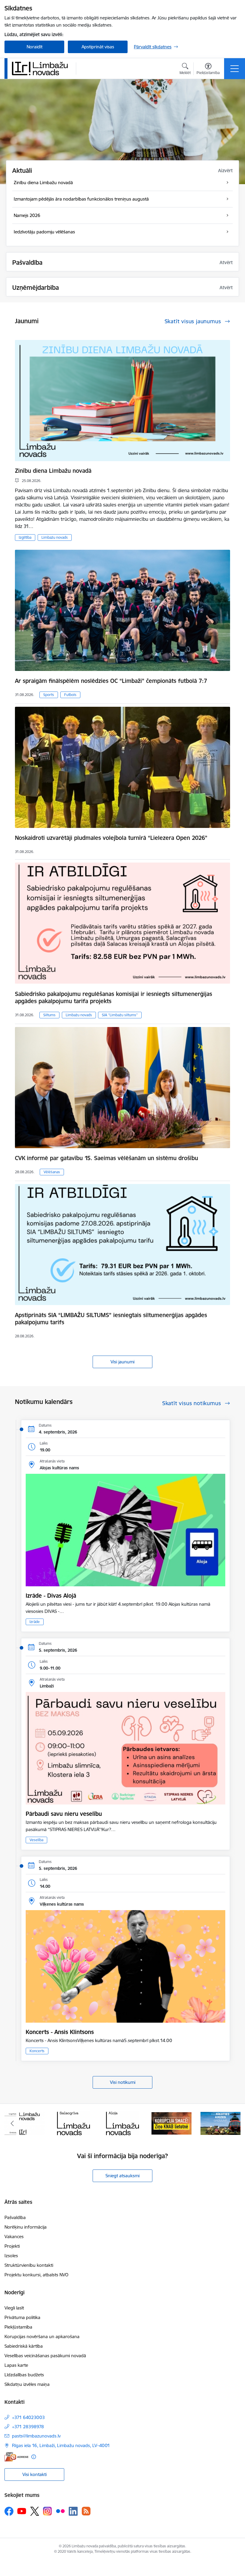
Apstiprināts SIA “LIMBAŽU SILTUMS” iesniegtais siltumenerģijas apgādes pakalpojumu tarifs (111, 1319)
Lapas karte (16, 2365)
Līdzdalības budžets (24, 2375)
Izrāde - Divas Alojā (51, 1596)
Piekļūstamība (18, 2327)
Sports (49, 695)
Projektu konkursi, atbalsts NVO (36, 2275)
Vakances (14, 2237)
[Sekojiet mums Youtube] (22, 2511)
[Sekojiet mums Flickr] (60, 2511)
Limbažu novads (55, 537)
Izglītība (25, 537)
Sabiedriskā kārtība (24, 2346)
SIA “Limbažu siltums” (120, 1015)
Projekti (12, 2246)
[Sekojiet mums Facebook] (9, 2511)
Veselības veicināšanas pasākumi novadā (45, 2356)
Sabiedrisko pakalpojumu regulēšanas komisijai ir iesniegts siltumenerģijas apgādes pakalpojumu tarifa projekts (114, 997)
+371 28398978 (28, 2427)
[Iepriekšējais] (12, 2123)
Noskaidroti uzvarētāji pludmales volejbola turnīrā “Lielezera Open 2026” (111, 838)
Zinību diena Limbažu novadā (53, 471)
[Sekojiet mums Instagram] (48, 2511)
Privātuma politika (22, 2317)
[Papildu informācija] (34, 2457)
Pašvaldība (15, 2217)
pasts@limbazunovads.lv (36, 2436)
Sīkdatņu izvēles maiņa (27, 2384)
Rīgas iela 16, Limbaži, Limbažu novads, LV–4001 (61, 2445)
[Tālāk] (233, 2123)
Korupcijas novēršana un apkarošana (42, 2336)
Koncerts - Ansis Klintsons (60, 2032)
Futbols (70, 695)
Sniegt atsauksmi (122, 2176)
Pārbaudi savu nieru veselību (64, 1814)
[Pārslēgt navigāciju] (235, 69)
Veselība (36, 1840)
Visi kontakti (35, 2474)
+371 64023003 (28, 2417)
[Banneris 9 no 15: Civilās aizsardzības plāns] (171, 2123)
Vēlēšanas (52, 1172)
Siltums (49, 1015)
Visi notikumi (123, 2082)
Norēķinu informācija (26, 2227)
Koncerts (37, 2051)
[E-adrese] (16, 2457)
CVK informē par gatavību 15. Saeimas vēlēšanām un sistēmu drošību (107, 1158)
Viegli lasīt (14, 2308)
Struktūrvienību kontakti (29, 2265)
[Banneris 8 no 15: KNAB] (122, 2123)
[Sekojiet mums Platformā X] (35, 2511)
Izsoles (11, 2256)
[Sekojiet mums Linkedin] (73, 2511)
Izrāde (35, 1622)
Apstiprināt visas (98, 47)
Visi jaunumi (122, 1362)
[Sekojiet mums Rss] (86, 2511)
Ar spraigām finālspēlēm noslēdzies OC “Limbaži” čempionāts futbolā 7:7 (111, 681)
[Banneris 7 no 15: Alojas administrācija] (73, 2123)
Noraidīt (35, 47)
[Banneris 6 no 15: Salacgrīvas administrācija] (24, 2123)
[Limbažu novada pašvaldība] (42, 68)
